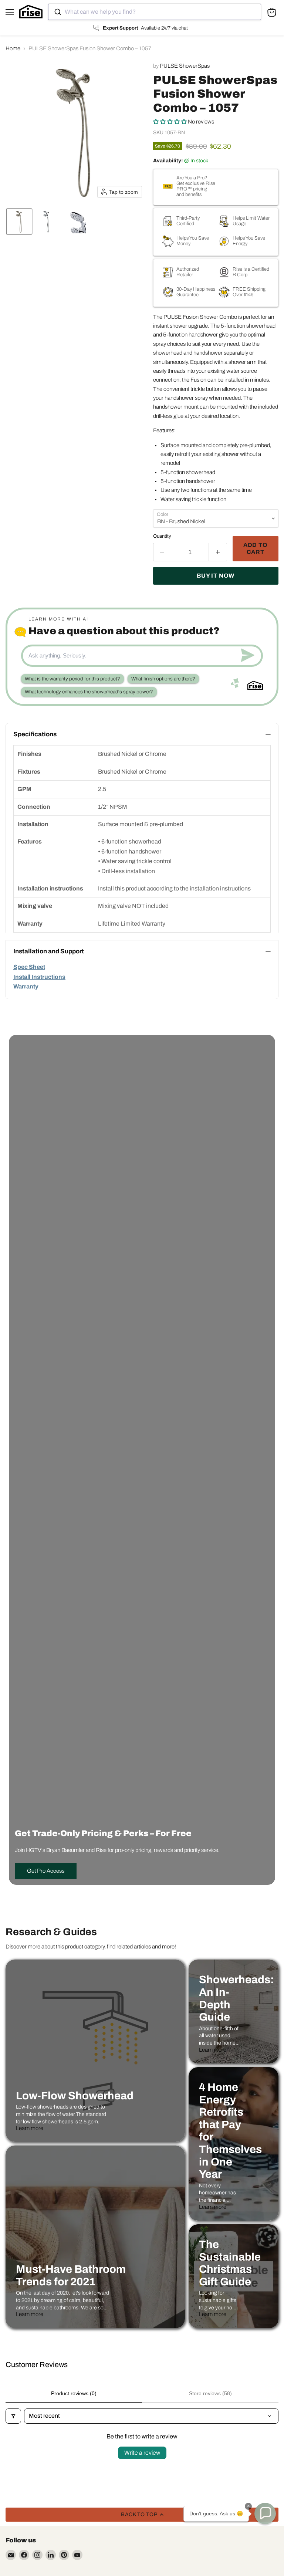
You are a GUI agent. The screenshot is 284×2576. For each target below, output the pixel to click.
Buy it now (216, 576)
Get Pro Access (46, 1871)
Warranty (26, 986)
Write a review (142, 2453)
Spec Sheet (29, 967)
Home (13, 48)
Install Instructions (39, 977)
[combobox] (155, 12)
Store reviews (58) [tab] (210, 2393)
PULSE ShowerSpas (185, 66)
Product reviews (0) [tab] (74, 2393)
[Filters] (13, 2416)
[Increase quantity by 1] (218, 552)
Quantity (162, 536)
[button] (19, 222)
